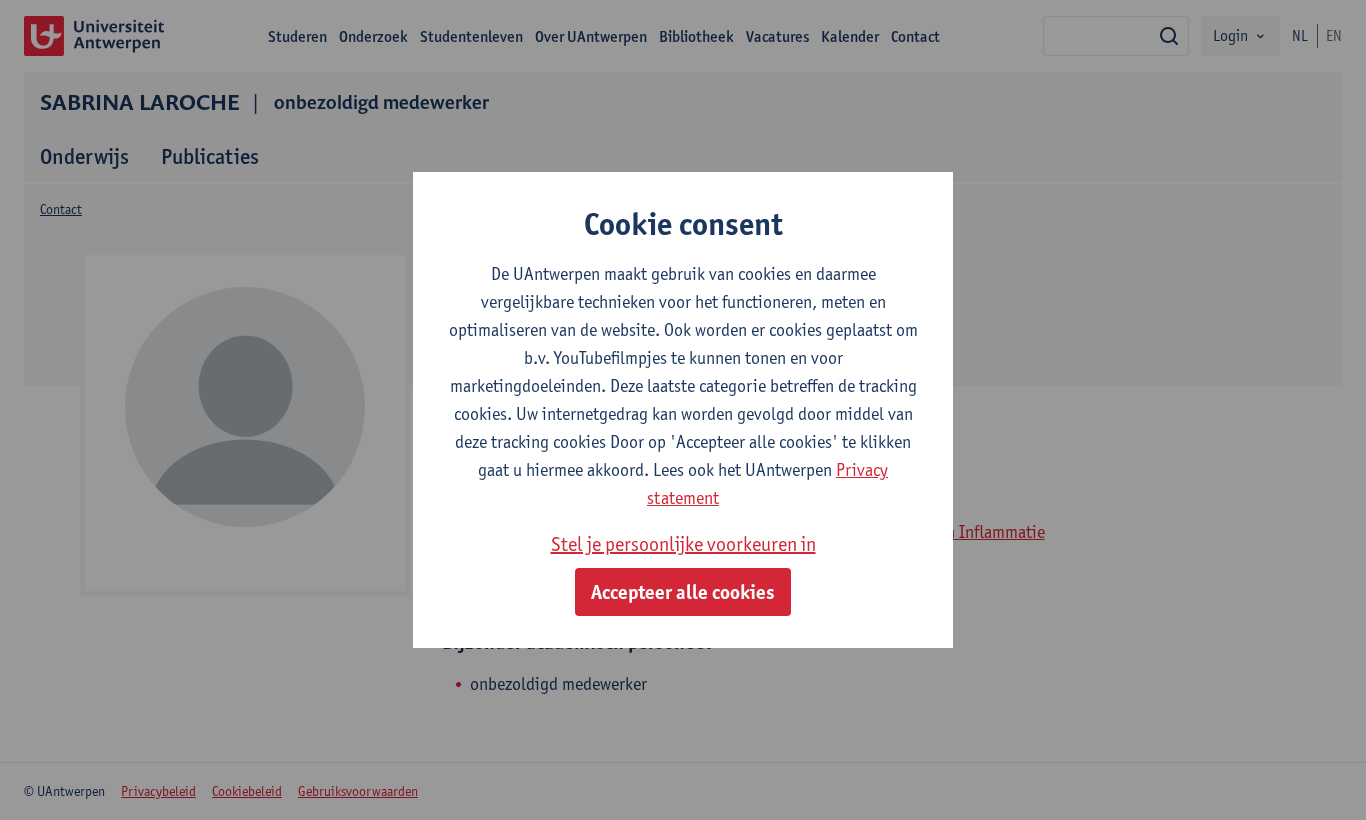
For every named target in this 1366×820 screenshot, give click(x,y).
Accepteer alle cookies (683, 592)
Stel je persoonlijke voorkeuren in (683, 544)
